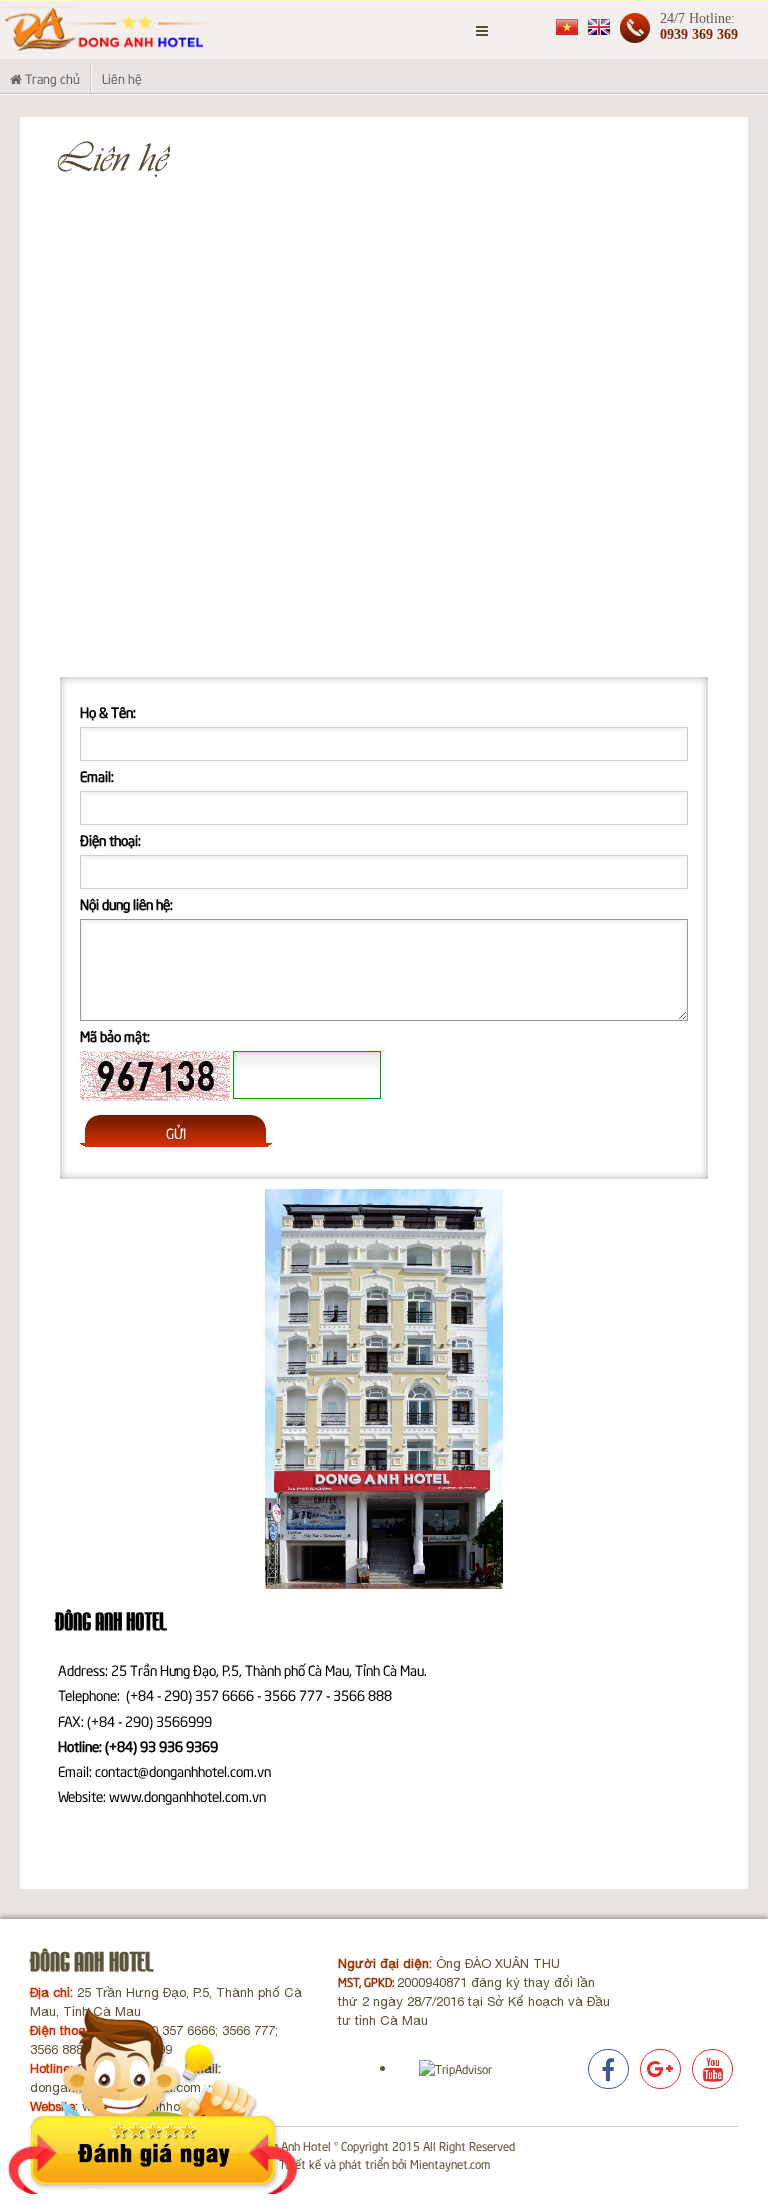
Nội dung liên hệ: (126, 903)
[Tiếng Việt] (567, 25)
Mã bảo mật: (115, 1035)
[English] (599, 25)
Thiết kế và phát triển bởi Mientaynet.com (384, 2163)
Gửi (176, 1132)
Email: (97, 775)
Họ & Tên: (108, 711)
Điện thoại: (110, 839)
